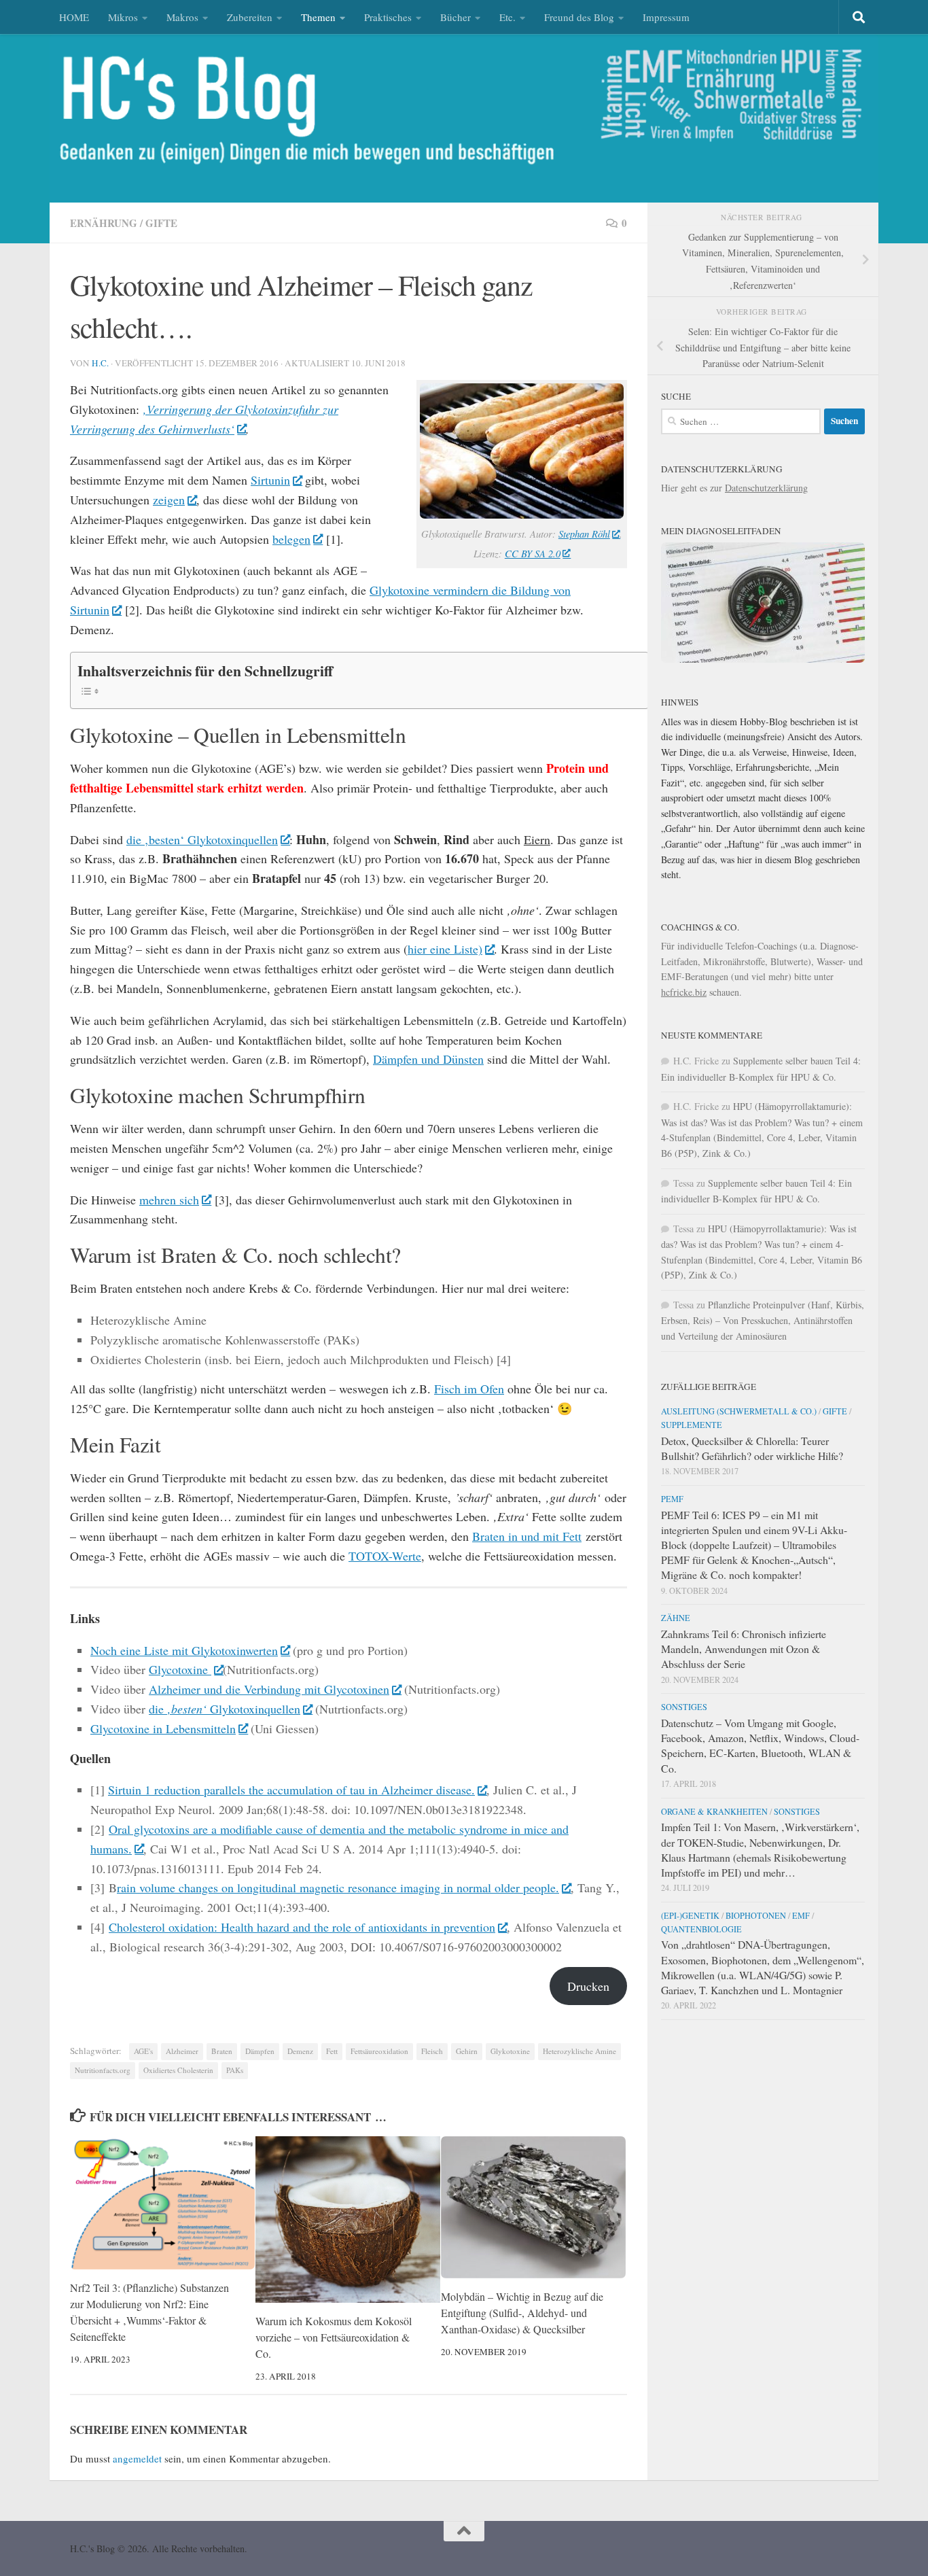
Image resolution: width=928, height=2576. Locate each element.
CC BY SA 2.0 (533, 553)
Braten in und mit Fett (527, 1536)
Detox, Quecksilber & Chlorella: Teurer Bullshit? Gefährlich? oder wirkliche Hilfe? (752, 1448)
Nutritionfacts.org (103, 2070)
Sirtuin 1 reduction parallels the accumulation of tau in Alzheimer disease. (291, 1790)
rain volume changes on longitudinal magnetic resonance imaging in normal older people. (338, 1887)
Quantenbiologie (701, 1929)
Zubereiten (250, 17)
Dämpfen (260, 2051)
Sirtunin (270, 480)
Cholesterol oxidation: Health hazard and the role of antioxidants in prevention (302, 1927)
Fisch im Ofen (469, 1389)
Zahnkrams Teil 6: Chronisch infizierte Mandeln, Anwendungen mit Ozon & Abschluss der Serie (744, 1649)
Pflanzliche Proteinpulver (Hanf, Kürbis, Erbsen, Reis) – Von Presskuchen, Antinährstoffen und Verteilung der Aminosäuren (763, 1320)
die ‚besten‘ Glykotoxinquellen (202, 839)
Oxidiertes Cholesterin (178, 2070)
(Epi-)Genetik (690, 1915)
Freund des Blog (579, 17)
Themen (318, 17)
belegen (291, 539)
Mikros (123, 17)
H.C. (100, 363)
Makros (182, 17)
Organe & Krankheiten (714, 1811)
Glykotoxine (510, 2051)
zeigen (169, 500)
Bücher (456, 17)
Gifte (161, 223)
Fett (332, 2051)
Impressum (666, 17)
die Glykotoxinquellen (225, 1709)
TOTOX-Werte (385, 1556)
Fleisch (432, 2051)
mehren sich (169, 1200)
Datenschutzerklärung (766, 488)
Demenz (300, 2051)
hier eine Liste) (445, 949)
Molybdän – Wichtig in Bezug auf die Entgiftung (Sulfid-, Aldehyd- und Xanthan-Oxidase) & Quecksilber (522, 2313)
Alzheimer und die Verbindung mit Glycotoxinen (269, 1689)
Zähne (676, 1618)
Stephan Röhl (584, 534)
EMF (801, 1915)
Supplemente (692, 1425)
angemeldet (137, 2458)
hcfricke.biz (684, 992)
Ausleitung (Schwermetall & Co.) (739, 1411)
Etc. (507, 17)
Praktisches (388, 17)
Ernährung (104, 223)
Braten (222, 2051)
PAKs (235, 2070)
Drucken (588, 1986)
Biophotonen (756, 1915)
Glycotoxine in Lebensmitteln (163, 1728)
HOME (74, 17)
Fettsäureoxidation (379, 2051)
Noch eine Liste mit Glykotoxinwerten (184, 1650)
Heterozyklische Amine (579, 2051)
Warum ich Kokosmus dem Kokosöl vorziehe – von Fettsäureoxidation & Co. (334, 2338)
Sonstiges (684, 1707)
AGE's (143, 2051)
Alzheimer (182, 2051)
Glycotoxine (180, 1669)
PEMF (672, 1499)
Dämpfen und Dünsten (428, 1059)
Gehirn (467, 2051)
